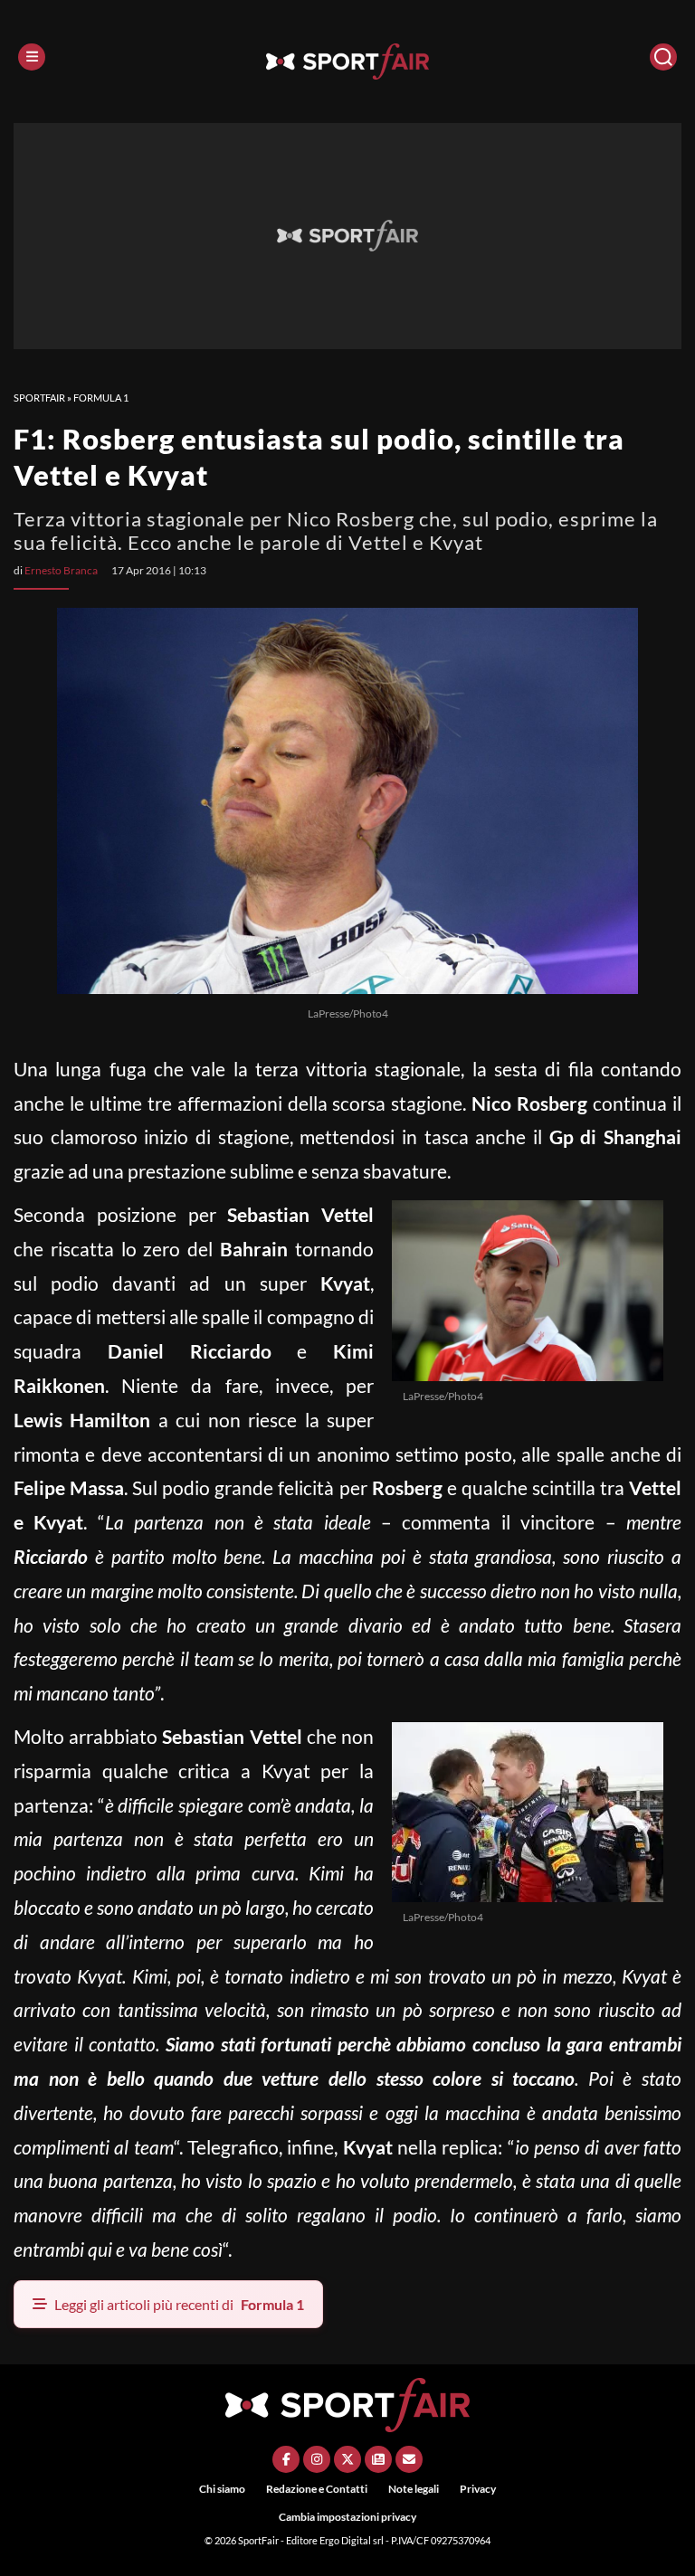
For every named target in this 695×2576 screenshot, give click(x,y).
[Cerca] (663, 57)
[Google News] (378, 2459)
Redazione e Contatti (317, 2489)
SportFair (39, 398)
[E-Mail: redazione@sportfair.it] (409, 2459)
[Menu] (32, 57)
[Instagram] (317, 2459)
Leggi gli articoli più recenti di (179, 2304)
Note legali (414, 2489)
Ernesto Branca (61, 570)
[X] (347, 2459)
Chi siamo (222, 2489)
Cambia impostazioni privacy (347, 2517)
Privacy (478, 2489)
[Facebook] (286, 2459)
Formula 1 (101, 398)
